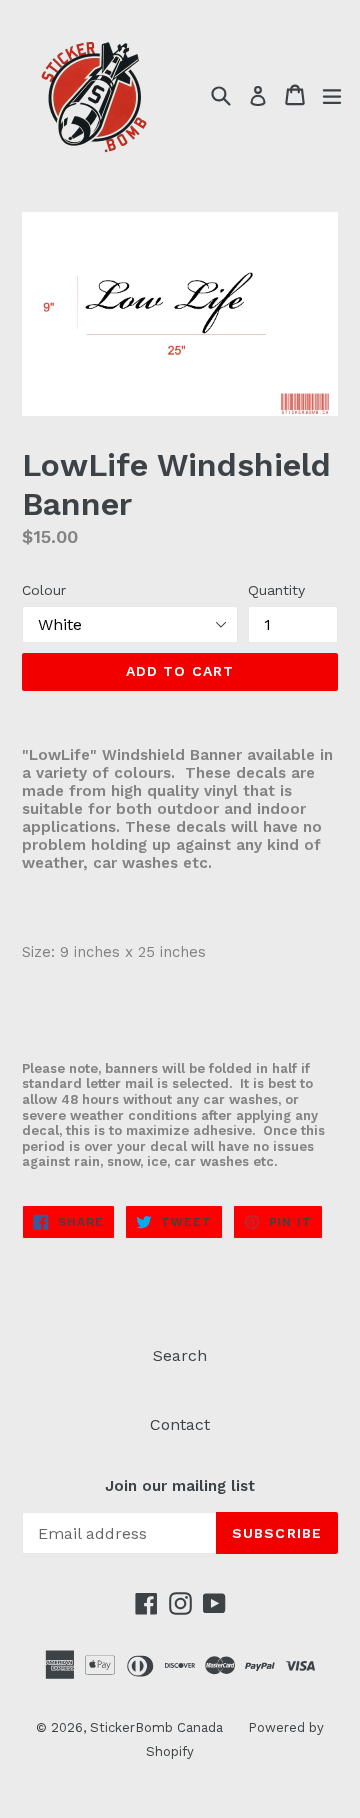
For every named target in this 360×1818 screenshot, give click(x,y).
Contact (180, 1424)
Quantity (276, 590)
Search (180, 1355)
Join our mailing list (180, 1486)
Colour (44, 590)
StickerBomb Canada (156, 1727)
